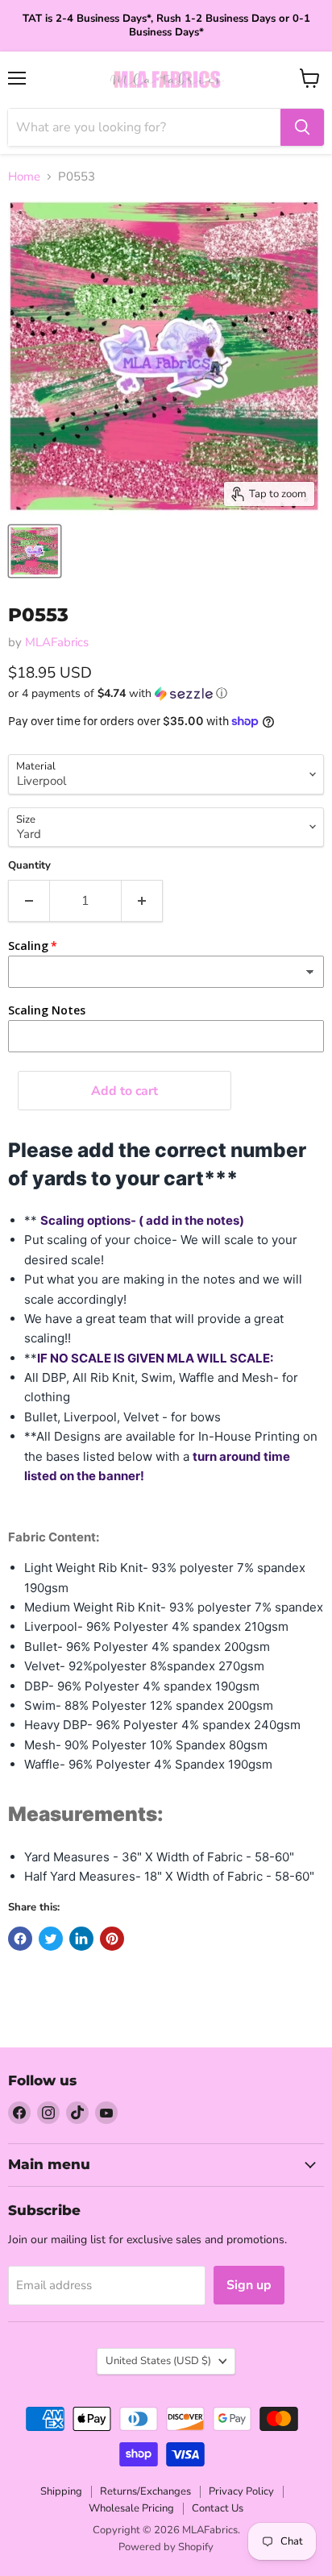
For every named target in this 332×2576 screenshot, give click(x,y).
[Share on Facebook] (20, 1939)
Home (24, 177)
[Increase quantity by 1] (142, 901)
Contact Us (218, 2508)
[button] (166, 693)
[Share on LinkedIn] (81, 1939)
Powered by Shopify (166, 2547)
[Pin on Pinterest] (112, 1939)
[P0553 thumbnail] (35, 551)
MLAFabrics (57, 642)
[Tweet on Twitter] (51, 1939)
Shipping (61, 2491)
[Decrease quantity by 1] (29, 901)
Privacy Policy (241, 2491)
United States (158, 2361)
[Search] (302, 127)
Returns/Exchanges (145, 2491)
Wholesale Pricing (131, 2508)
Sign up (249, 2285)
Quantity (29, 866)
